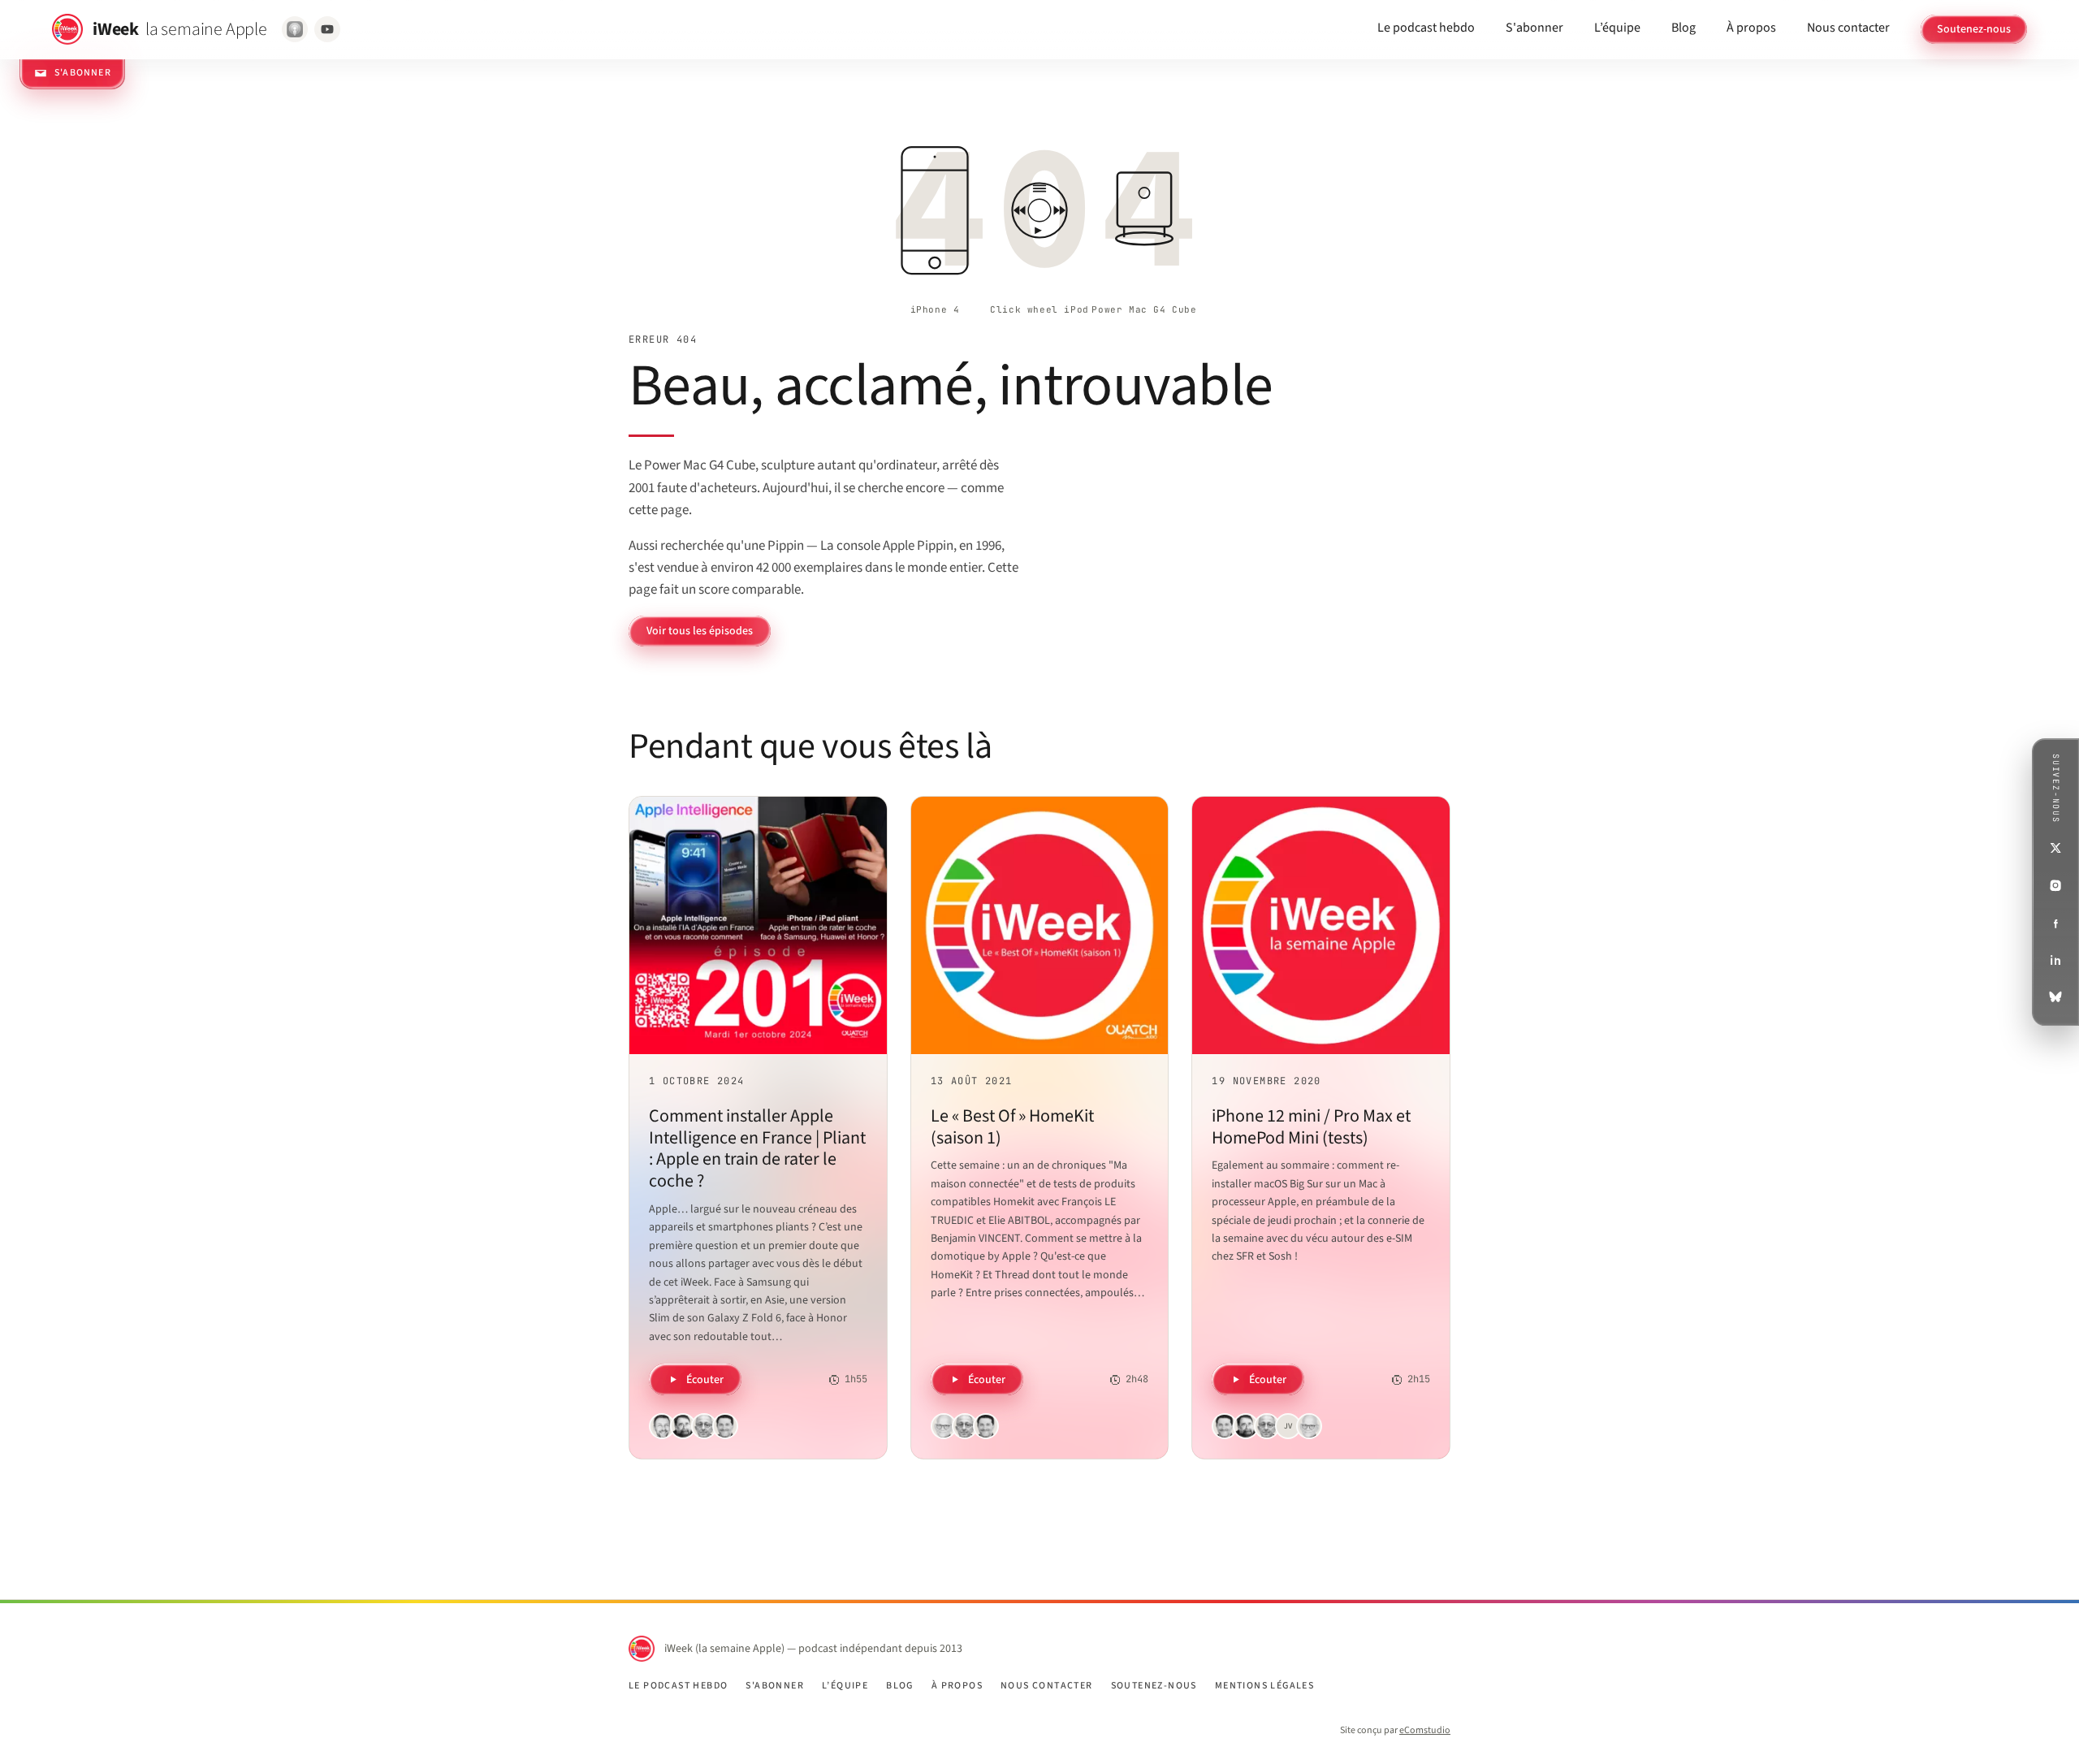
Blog (1684, 28)
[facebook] (2055, 923)
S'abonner (1534, 28)
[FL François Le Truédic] (944, 1426)
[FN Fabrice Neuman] (662, 1426)
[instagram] (2055, 885)
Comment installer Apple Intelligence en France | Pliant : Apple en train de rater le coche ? (757, 1148)
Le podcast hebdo (1426, 28)
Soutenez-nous (1974, 29)
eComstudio (1425, 1730)
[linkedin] (2055, 960)
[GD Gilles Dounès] (683, 1426)
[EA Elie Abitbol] (704, 1426)
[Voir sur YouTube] (327, 29)
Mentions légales (1264, 1686)
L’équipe (1617, 28)
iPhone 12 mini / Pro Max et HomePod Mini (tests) (1311, 1127)
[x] (2055, 848)
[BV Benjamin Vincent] (725, 1426)
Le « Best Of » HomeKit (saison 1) (1012, 1127)
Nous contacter (1848, 28)
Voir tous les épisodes (700, 631)
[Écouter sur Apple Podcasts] (295, 29)
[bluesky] (2055, 997)
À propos (1751, 28)
